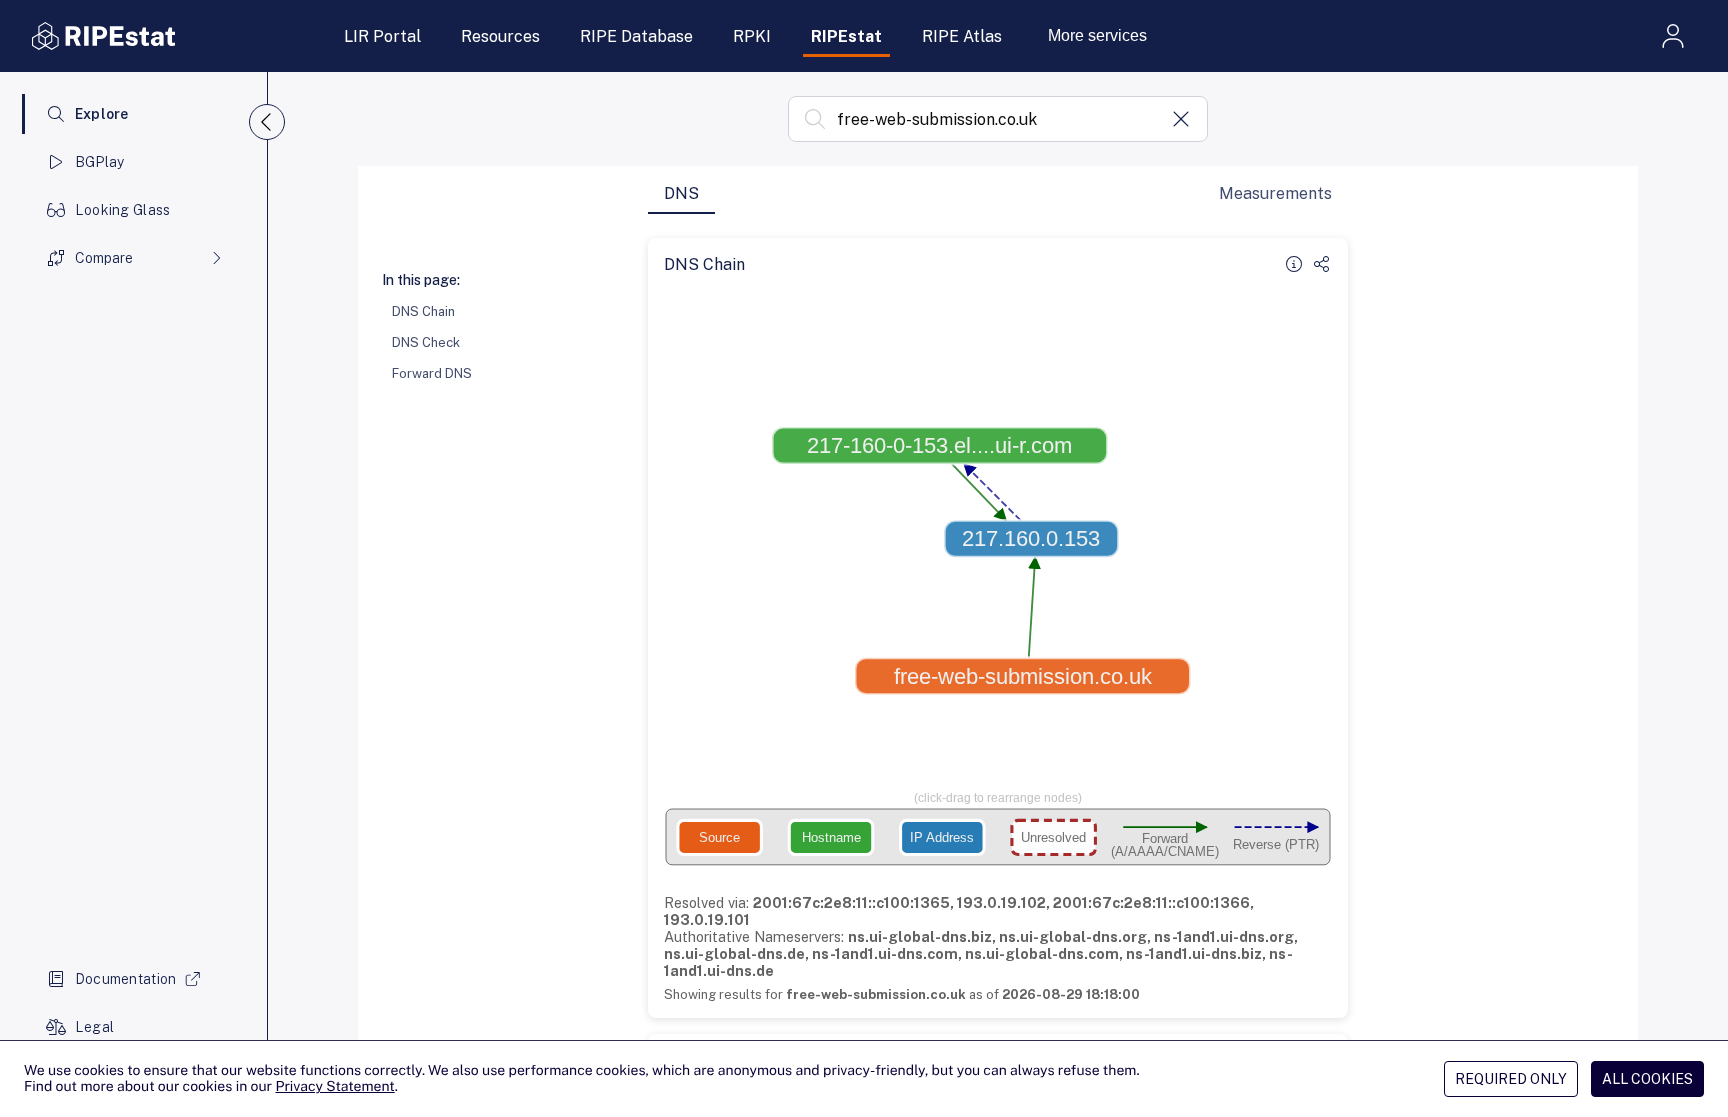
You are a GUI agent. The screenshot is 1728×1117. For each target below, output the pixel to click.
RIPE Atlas (962, 36)
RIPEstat (846, 36)
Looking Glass (123, 210)
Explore (102, 114)
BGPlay (100, 162)
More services (1097, 35)
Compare (104, 258)
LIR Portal (382, 36)
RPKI (752, 36)
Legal (94, 1027)
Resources (500, 36)
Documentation (126, 979)
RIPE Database (636, 36)
